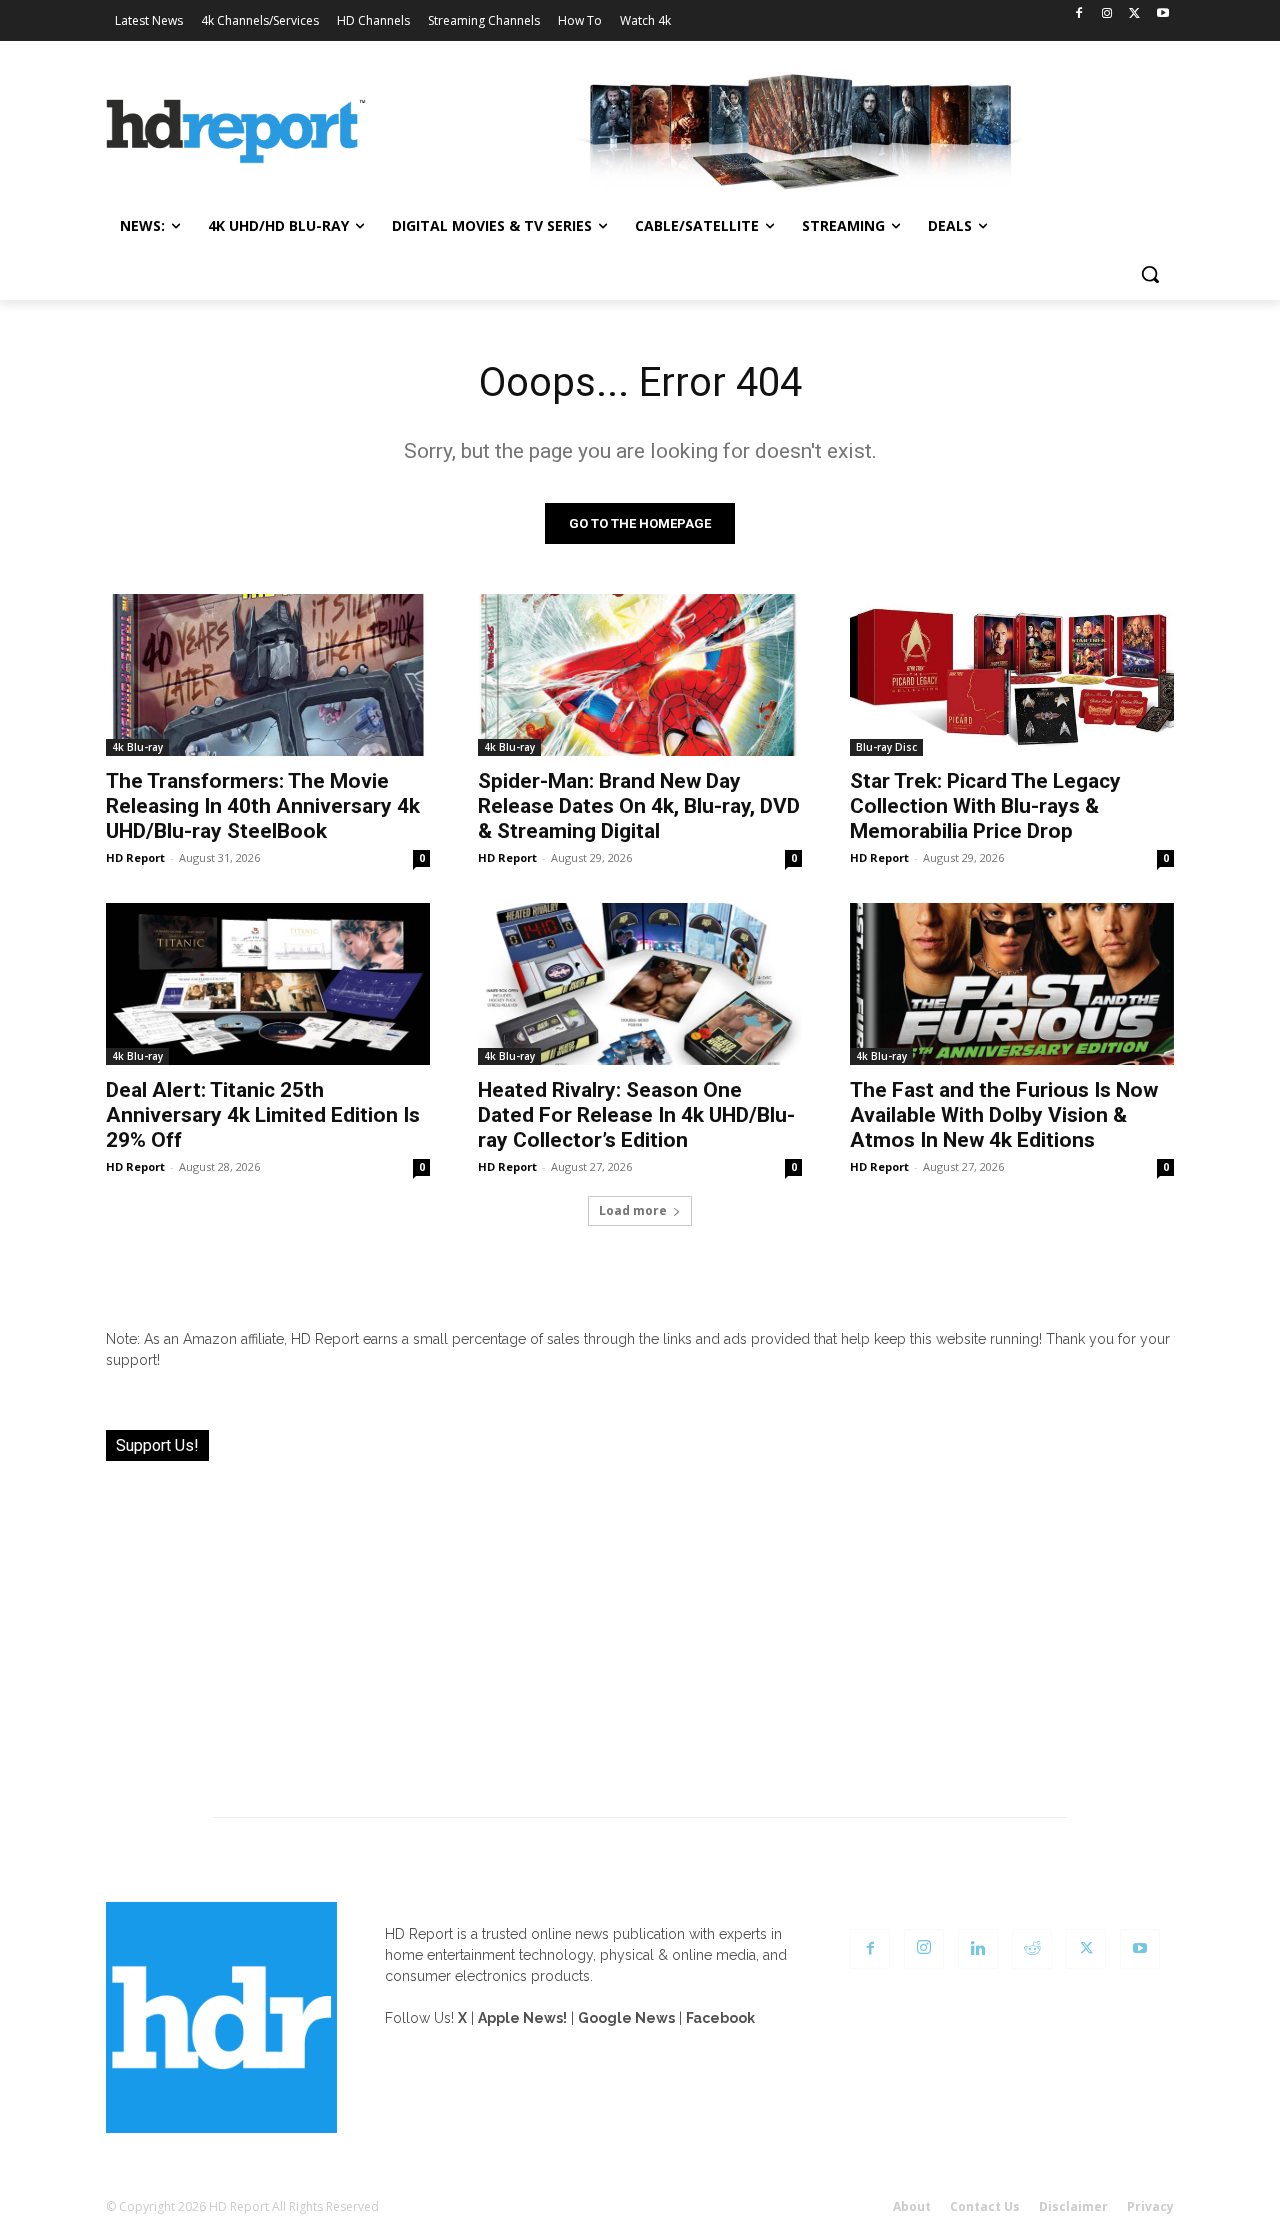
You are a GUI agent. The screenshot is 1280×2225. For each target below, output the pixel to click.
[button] (1150, 274)
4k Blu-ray (137, 747)
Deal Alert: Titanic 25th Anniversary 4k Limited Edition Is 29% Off (263, 1115)
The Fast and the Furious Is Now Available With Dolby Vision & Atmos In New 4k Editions (1004, 1115)
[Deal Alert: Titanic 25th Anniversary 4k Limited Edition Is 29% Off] (268, 984)
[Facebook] (1079, 14)
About (912, 2206)
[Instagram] (1107, 14)
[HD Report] (236, 132)
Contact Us (985, 2206)
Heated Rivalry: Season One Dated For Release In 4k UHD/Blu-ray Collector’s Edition (636, 1115)
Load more (633, 1210)
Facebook (720, 2018)
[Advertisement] (640, 1627)
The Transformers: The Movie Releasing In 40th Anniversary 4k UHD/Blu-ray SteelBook (263, 806)
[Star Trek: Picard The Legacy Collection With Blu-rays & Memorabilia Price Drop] (1012, 675)
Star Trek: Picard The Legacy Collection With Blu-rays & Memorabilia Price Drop (985, 806)
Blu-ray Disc (886, 747)
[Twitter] (1134, 14)
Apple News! (522, 2018)
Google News (626, 2018)
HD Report (135, 857)
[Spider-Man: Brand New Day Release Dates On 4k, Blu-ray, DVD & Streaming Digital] (640, 675)
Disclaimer (1073, 2206)
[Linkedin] (978, 1949)
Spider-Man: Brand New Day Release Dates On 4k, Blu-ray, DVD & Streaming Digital (639, 806)
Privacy (1150, 2206)
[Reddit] (1032, 1949)
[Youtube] (1162, 14)
